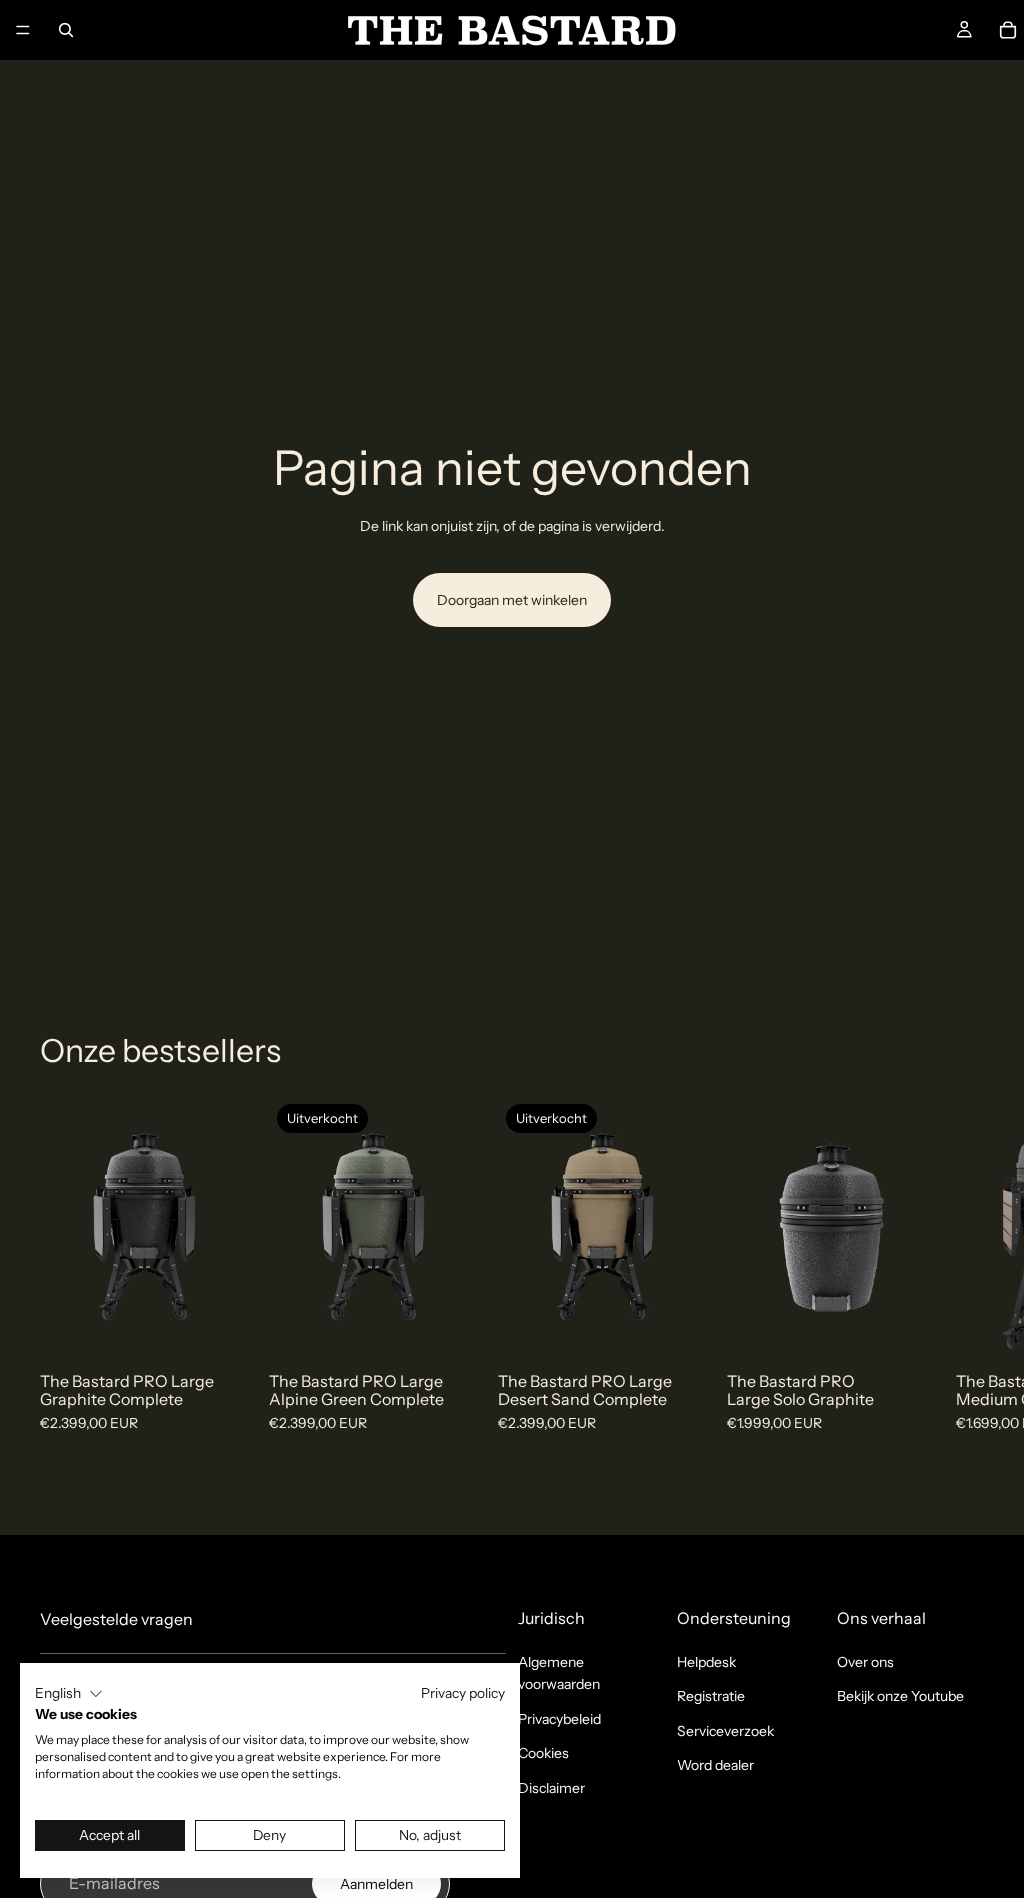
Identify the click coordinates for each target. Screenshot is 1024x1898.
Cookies (543, 1753)
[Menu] (23, 30)
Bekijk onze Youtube (900, 1696)
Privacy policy (463, 1693)
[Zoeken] (66, 30)
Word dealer (715, 1765)
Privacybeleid (559, 1719)
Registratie (711, 1696)
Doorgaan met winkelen (512, 600)
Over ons (865, 1662)
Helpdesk (706, 1662)
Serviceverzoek (725, 1731)
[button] (69, 1694)
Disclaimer (551, 1788)
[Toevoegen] (218, 1327)
